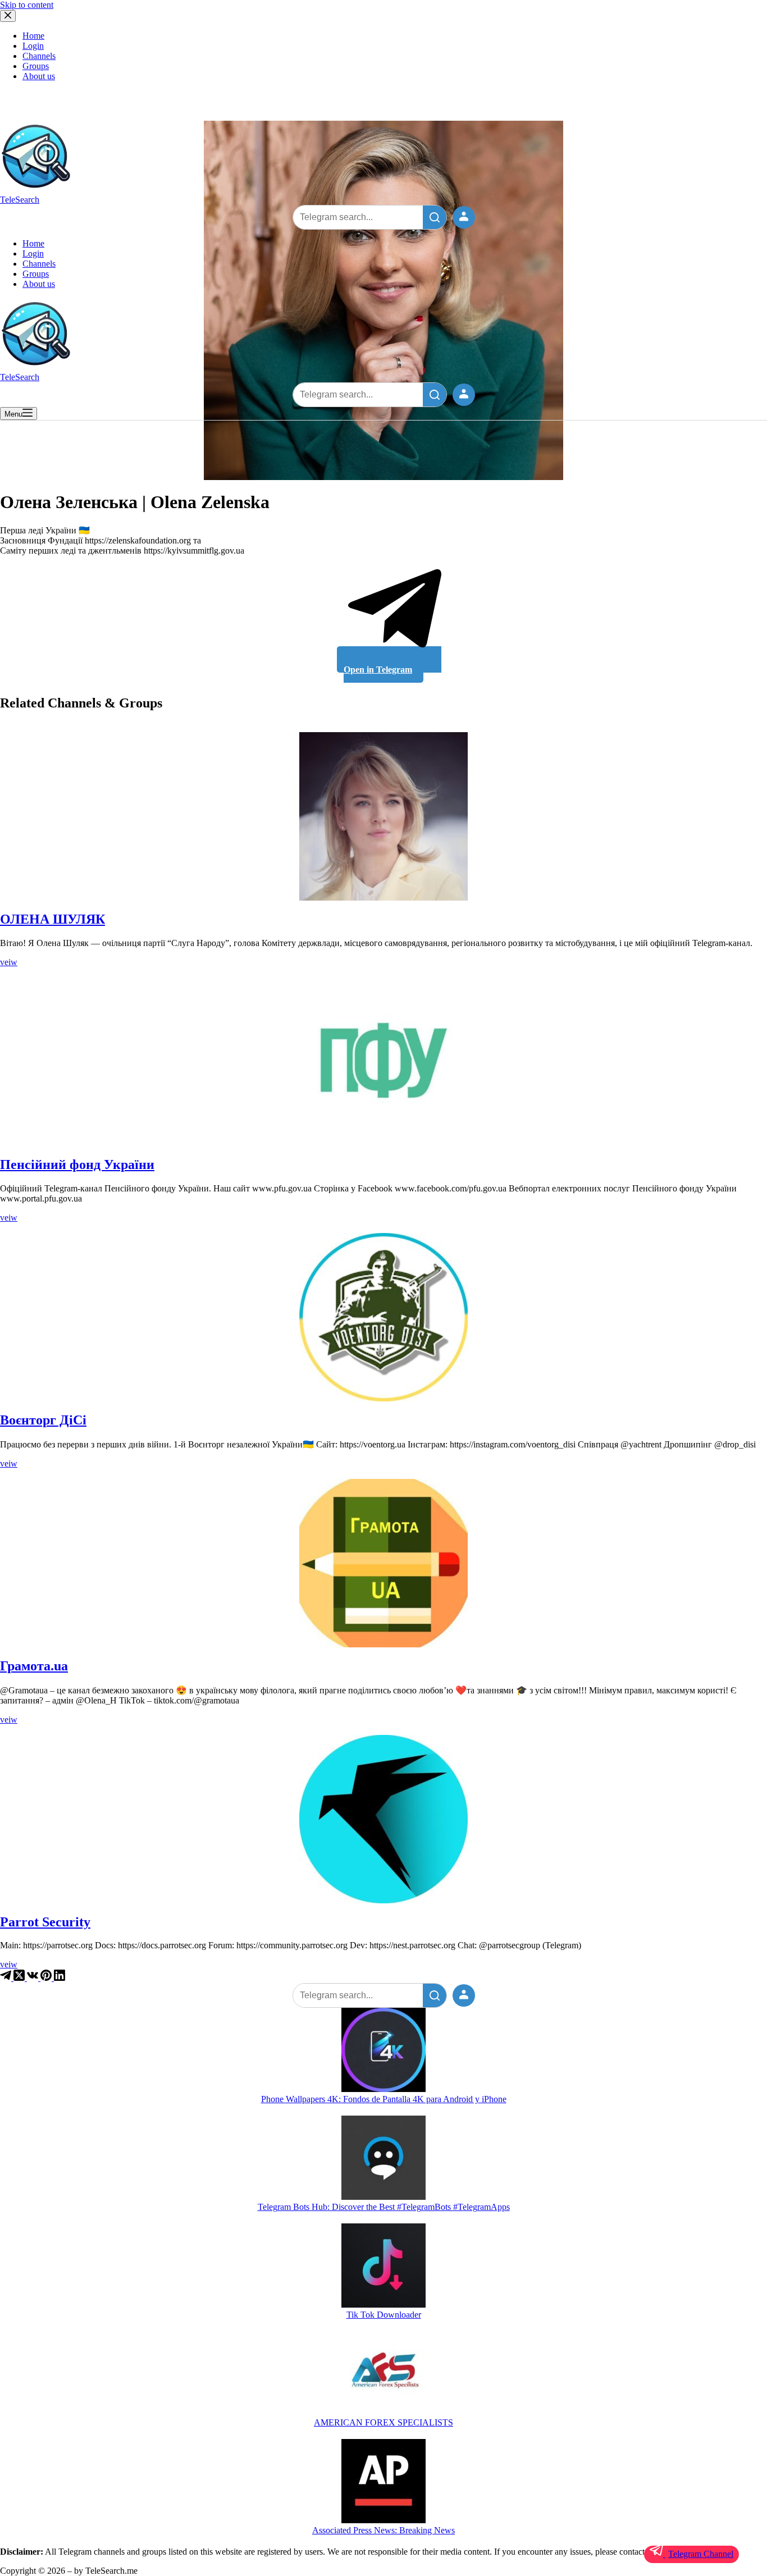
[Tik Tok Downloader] (383, 2267)
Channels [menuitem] (39, 56)
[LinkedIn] (60, 1978)
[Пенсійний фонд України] (383, 1062)
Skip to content (27, 5)
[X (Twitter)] (20, 1978)
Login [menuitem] (33, 46)
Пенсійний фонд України (77, 1164)
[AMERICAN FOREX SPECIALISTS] (383, 2374)
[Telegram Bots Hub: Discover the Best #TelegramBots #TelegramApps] (383, 2159)
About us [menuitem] (39, 76)
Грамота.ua (34, 1666)
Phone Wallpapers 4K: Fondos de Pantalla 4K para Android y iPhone (384, 2099)
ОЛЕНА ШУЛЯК (52, 919)
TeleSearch (20, 200)
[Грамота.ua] (383, 1563)
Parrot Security (45, 1922)
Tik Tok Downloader (384, 2315)
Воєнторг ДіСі (43, 1420)
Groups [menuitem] (36, 66)
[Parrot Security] (383, 1819)
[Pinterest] (47, 1978)
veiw (9, 962)
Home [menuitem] (33, 36)
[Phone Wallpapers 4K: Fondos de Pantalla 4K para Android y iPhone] (383, 2051)
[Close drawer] (8, 16)
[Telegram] (7, 1978)
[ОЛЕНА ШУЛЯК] (383, 816)
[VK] (34, 1978)
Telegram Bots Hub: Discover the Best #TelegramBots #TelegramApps (384, 2207)
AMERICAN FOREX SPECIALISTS (383, 2422)
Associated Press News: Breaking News (383, 2530)
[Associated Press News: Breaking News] (383, 2482)
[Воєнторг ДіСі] (383, 1317)
